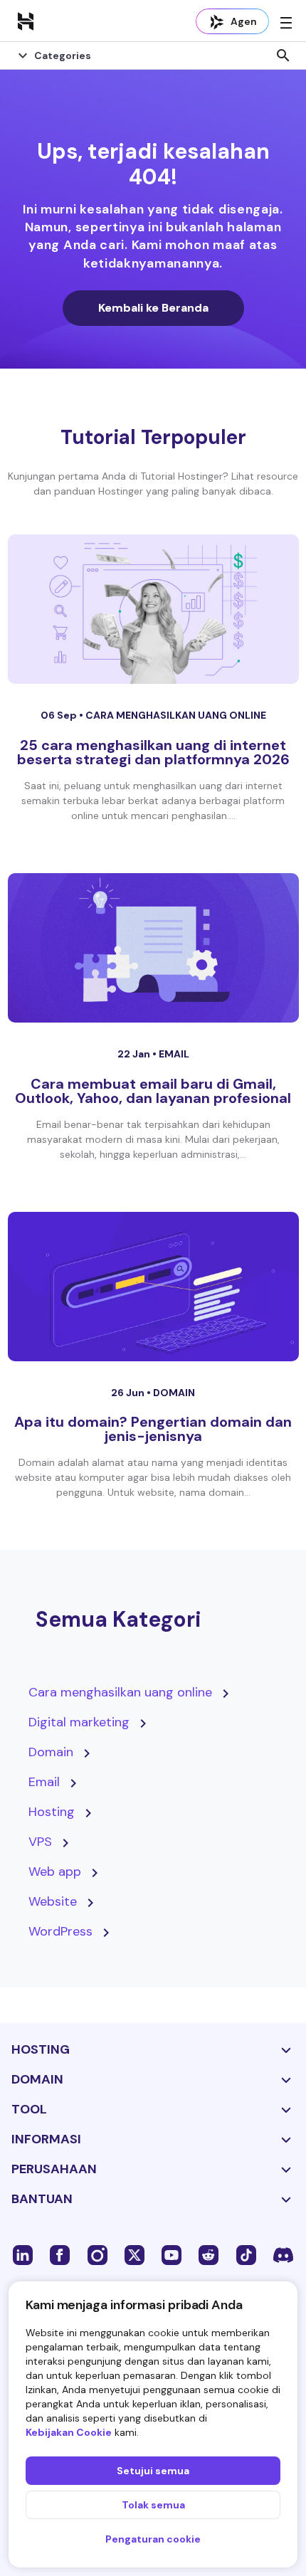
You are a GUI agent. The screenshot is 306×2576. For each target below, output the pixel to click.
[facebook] (60, 2254)
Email (174, 1054)
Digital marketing (79, 1722)
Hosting (52, 1812)
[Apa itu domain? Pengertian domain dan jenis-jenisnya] (153, 1287)
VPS (40, 1842)
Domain (174, 1393)
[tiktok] (246, 2254)
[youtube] (172, 2254)
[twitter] (134, 2254)
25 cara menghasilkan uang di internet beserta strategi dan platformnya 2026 (153, 752)
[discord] (283, 2254)
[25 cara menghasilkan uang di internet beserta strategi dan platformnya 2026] (153, 609)
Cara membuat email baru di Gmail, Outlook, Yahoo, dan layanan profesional (153, 1091)
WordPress (60, 1931)
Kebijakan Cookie (69, 2432)
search (283, 56)
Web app (55, 1872)
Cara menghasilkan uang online (176, 715)
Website (53, 1901)
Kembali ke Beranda (153, 308)
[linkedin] (23, 2254)
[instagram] (97, 2254)
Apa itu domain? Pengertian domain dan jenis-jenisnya (153, 1429)
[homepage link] (26, 21)
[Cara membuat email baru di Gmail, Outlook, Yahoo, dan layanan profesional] (153, 948)
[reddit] (209, 2254)
